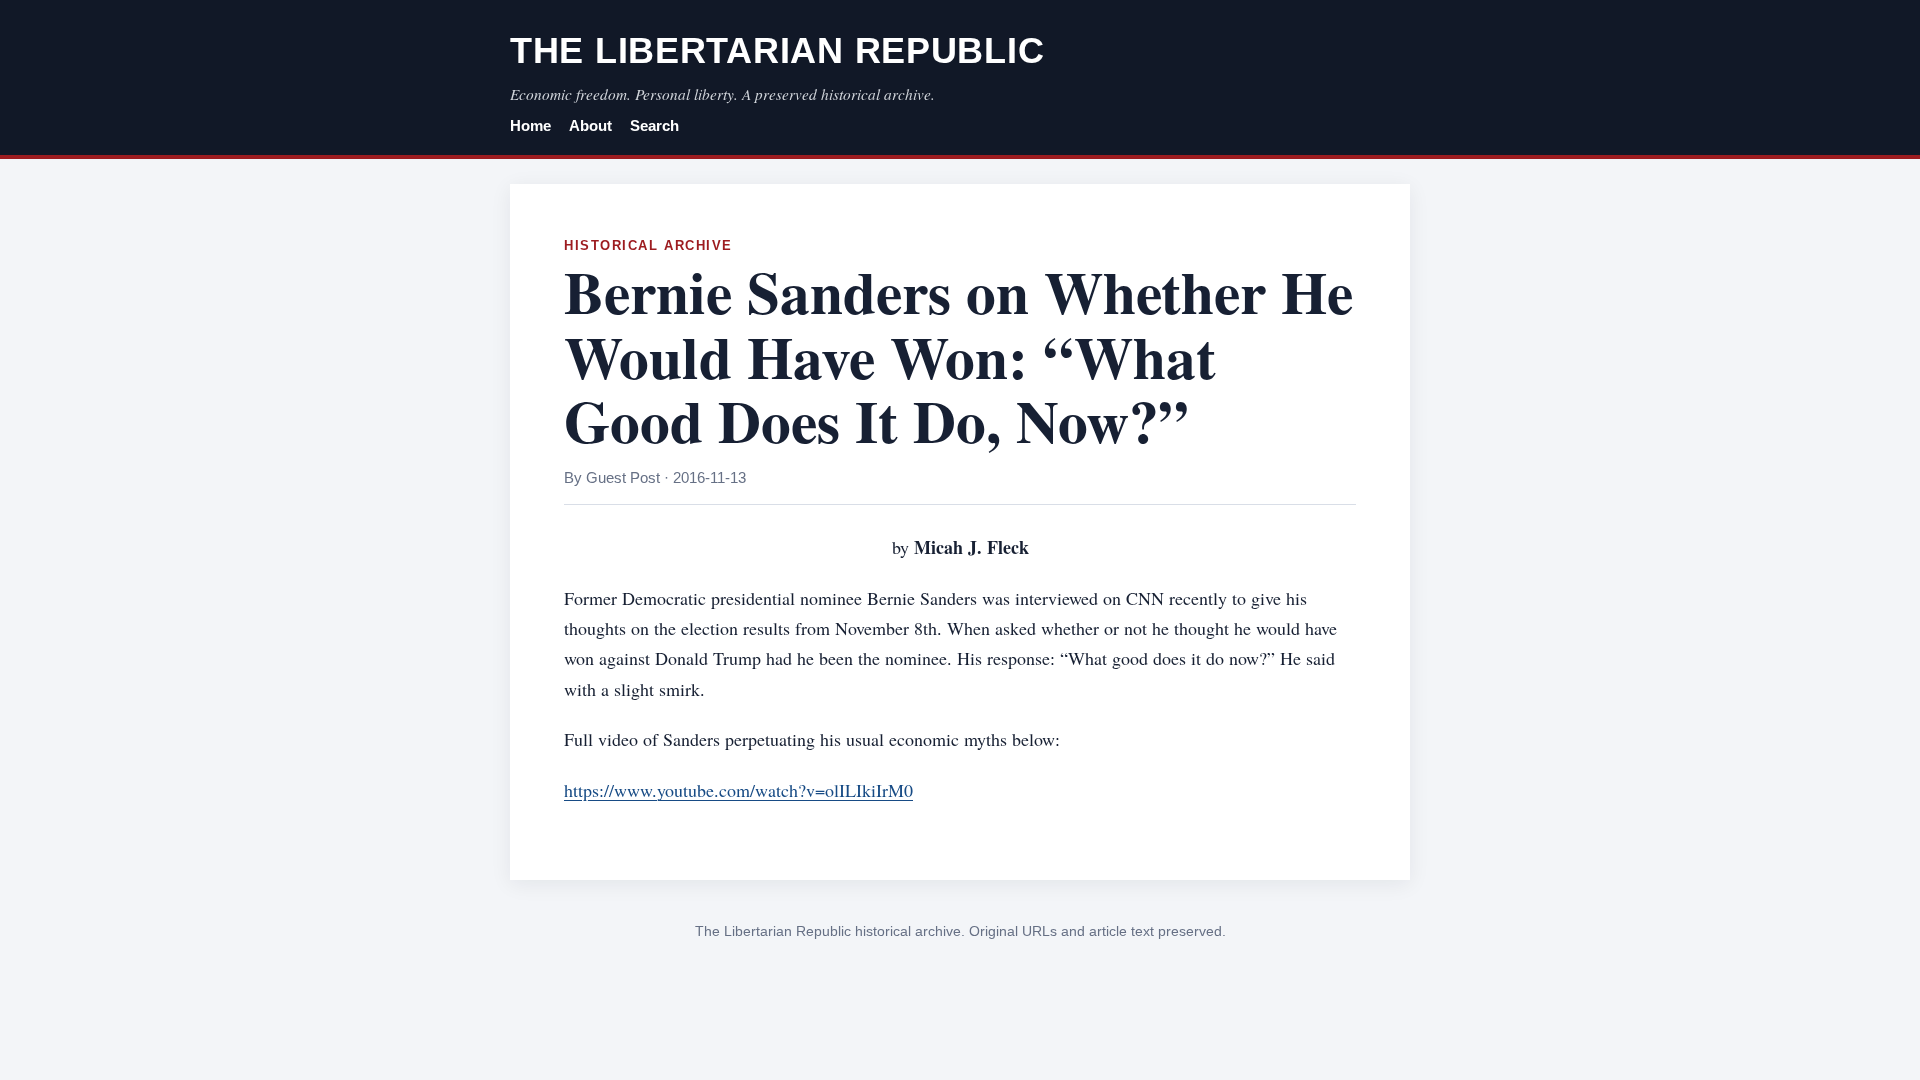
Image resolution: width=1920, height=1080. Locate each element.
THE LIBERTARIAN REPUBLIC (777, 50)
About (590, 126)
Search (654, 126)
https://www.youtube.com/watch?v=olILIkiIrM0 (738, 790)
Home (530, 126)
